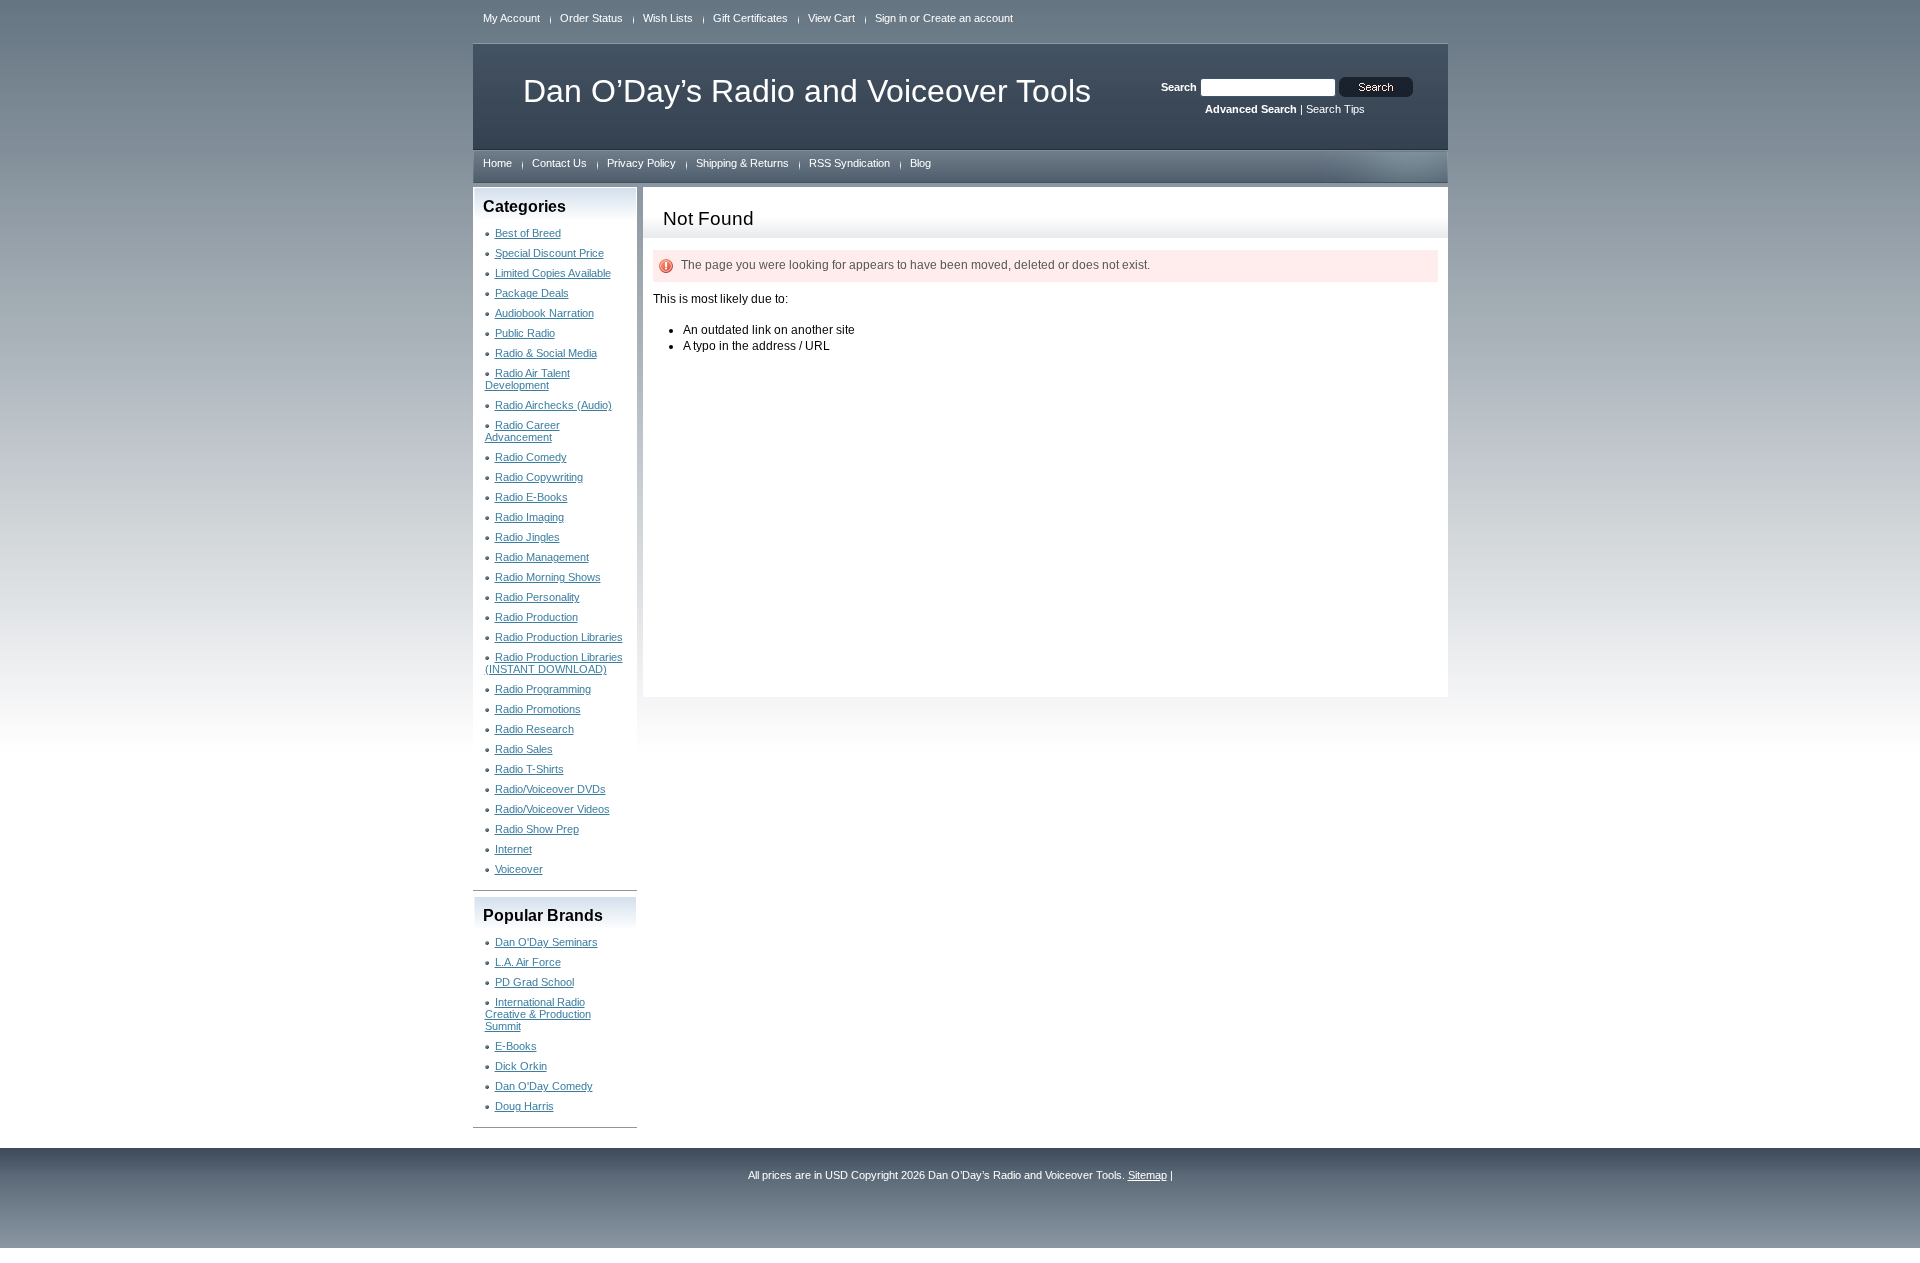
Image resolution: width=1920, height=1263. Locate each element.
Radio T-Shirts (529, 769)
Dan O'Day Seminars (546, 942)
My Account (511, 18)
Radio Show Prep (537, 829)
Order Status (591, 18)
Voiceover (519, 869)
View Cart (831, 18)
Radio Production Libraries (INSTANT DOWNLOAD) (554, 663)
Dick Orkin (521, 1066)
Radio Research (534, 729)
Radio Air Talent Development (527, 379)
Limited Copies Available (553, 273)
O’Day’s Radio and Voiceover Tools (807, 91)
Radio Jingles (527, 537)
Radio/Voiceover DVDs (550, 789)
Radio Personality (537, 597)
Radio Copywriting (539, 477)
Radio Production (536, 617)
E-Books (516, 1046)
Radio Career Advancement (522, 431)
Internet (513, 849)
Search (1179, 87)
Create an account (968, 18)
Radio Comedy (531, 457)
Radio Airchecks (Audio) (553, 405)
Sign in (891, 18)
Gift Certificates (750, 18)
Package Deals (532, 293)
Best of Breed (528, 233)
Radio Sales (524, 749)
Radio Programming (543, 689)
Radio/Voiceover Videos (552, 809)
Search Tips (1335, 109)
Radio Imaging (529, 517)
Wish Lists (668, 18)
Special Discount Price (549, 253)
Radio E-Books (531, 497)
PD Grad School (534, 982)
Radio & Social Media (546, 353)
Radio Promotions (538, 709)
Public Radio (525, 333)
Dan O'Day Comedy (544, 1086)
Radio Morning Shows (548, 577)
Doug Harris (524, 1106)
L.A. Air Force (528, 962)
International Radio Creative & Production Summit (538, 1014)
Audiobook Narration (544, 313)
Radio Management (542, 557)
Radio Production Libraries (559, 637)
